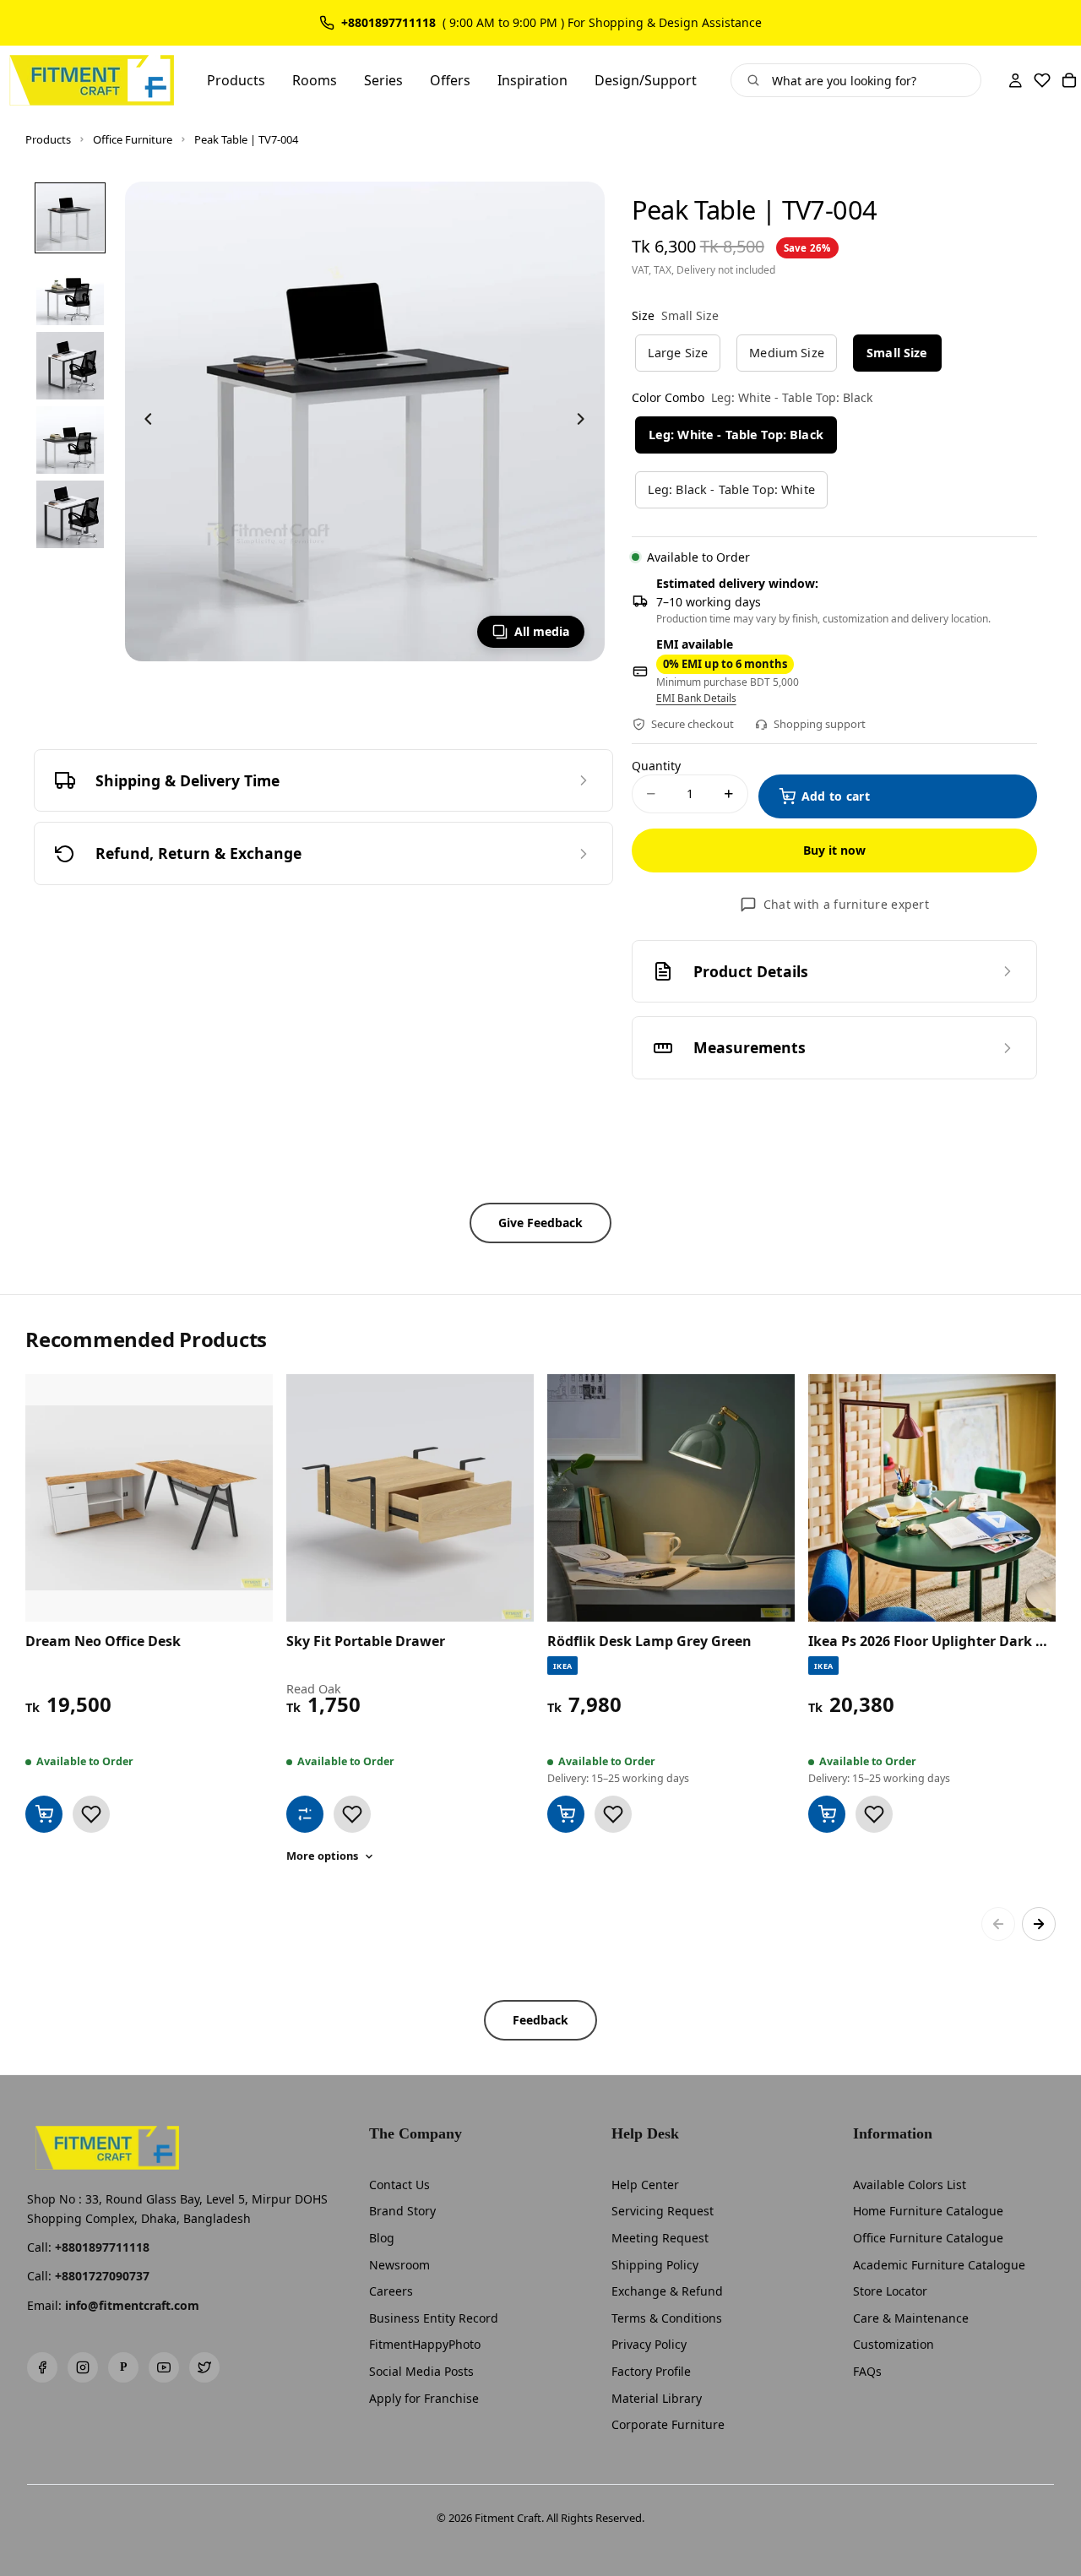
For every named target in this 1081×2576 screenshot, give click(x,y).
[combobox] (869, 80)
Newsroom (399, 2265)
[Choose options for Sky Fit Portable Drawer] (305, 1814)
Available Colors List (910, 2185)
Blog (382, 2238)
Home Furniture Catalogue (928, 2211)
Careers (391, 2291)
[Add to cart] (44, 1814)
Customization (894, 2344)
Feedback (540, 2020)
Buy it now (834, 850)
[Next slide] (586, 421)
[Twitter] (204, 2367)
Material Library (657, 2398)
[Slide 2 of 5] (70, 291)
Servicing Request (663, 2211)
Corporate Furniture (668, 2424)
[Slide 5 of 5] (70, 514)
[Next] (1039, 1924)
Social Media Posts (421, 2371)
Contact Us (399, 2185)
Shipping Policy (655, 2265)
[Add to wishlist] (91, 1814)
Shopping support (820, 724)
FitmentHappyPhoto (425, 2344)
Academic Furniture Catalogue (939, 2265)
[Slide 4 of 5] (70, 440)
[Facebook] (42, 2367)
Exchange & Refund (667, 2291)
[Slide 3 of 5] (70, 366)
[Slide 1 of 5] (70, 217)
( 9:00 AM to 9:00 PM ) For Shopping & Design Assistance (602, 23)
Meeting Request (660, 2238)
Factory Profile (651, 2371)
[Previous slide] (144, 421)
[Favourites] (1042, 80)
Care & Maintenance (911, 2318)
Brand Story (402, 2211)
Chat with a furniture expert (846, 904)
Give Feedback (540, 1223)
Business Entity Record (434, 2318)
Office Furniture (133, 139)
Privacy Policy (649, 2344)
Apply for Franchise (424, 2398)
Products (48, 139)
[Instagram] (83, 2367)
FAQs (867, 2371)
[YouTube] (164, 2367)
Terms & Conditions (667, 2318)
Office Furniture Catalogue (928, 2238)
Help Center (645, 2185)
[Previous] (998, 1924)
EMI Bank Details (696, 698)
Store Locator (890, 2291)
